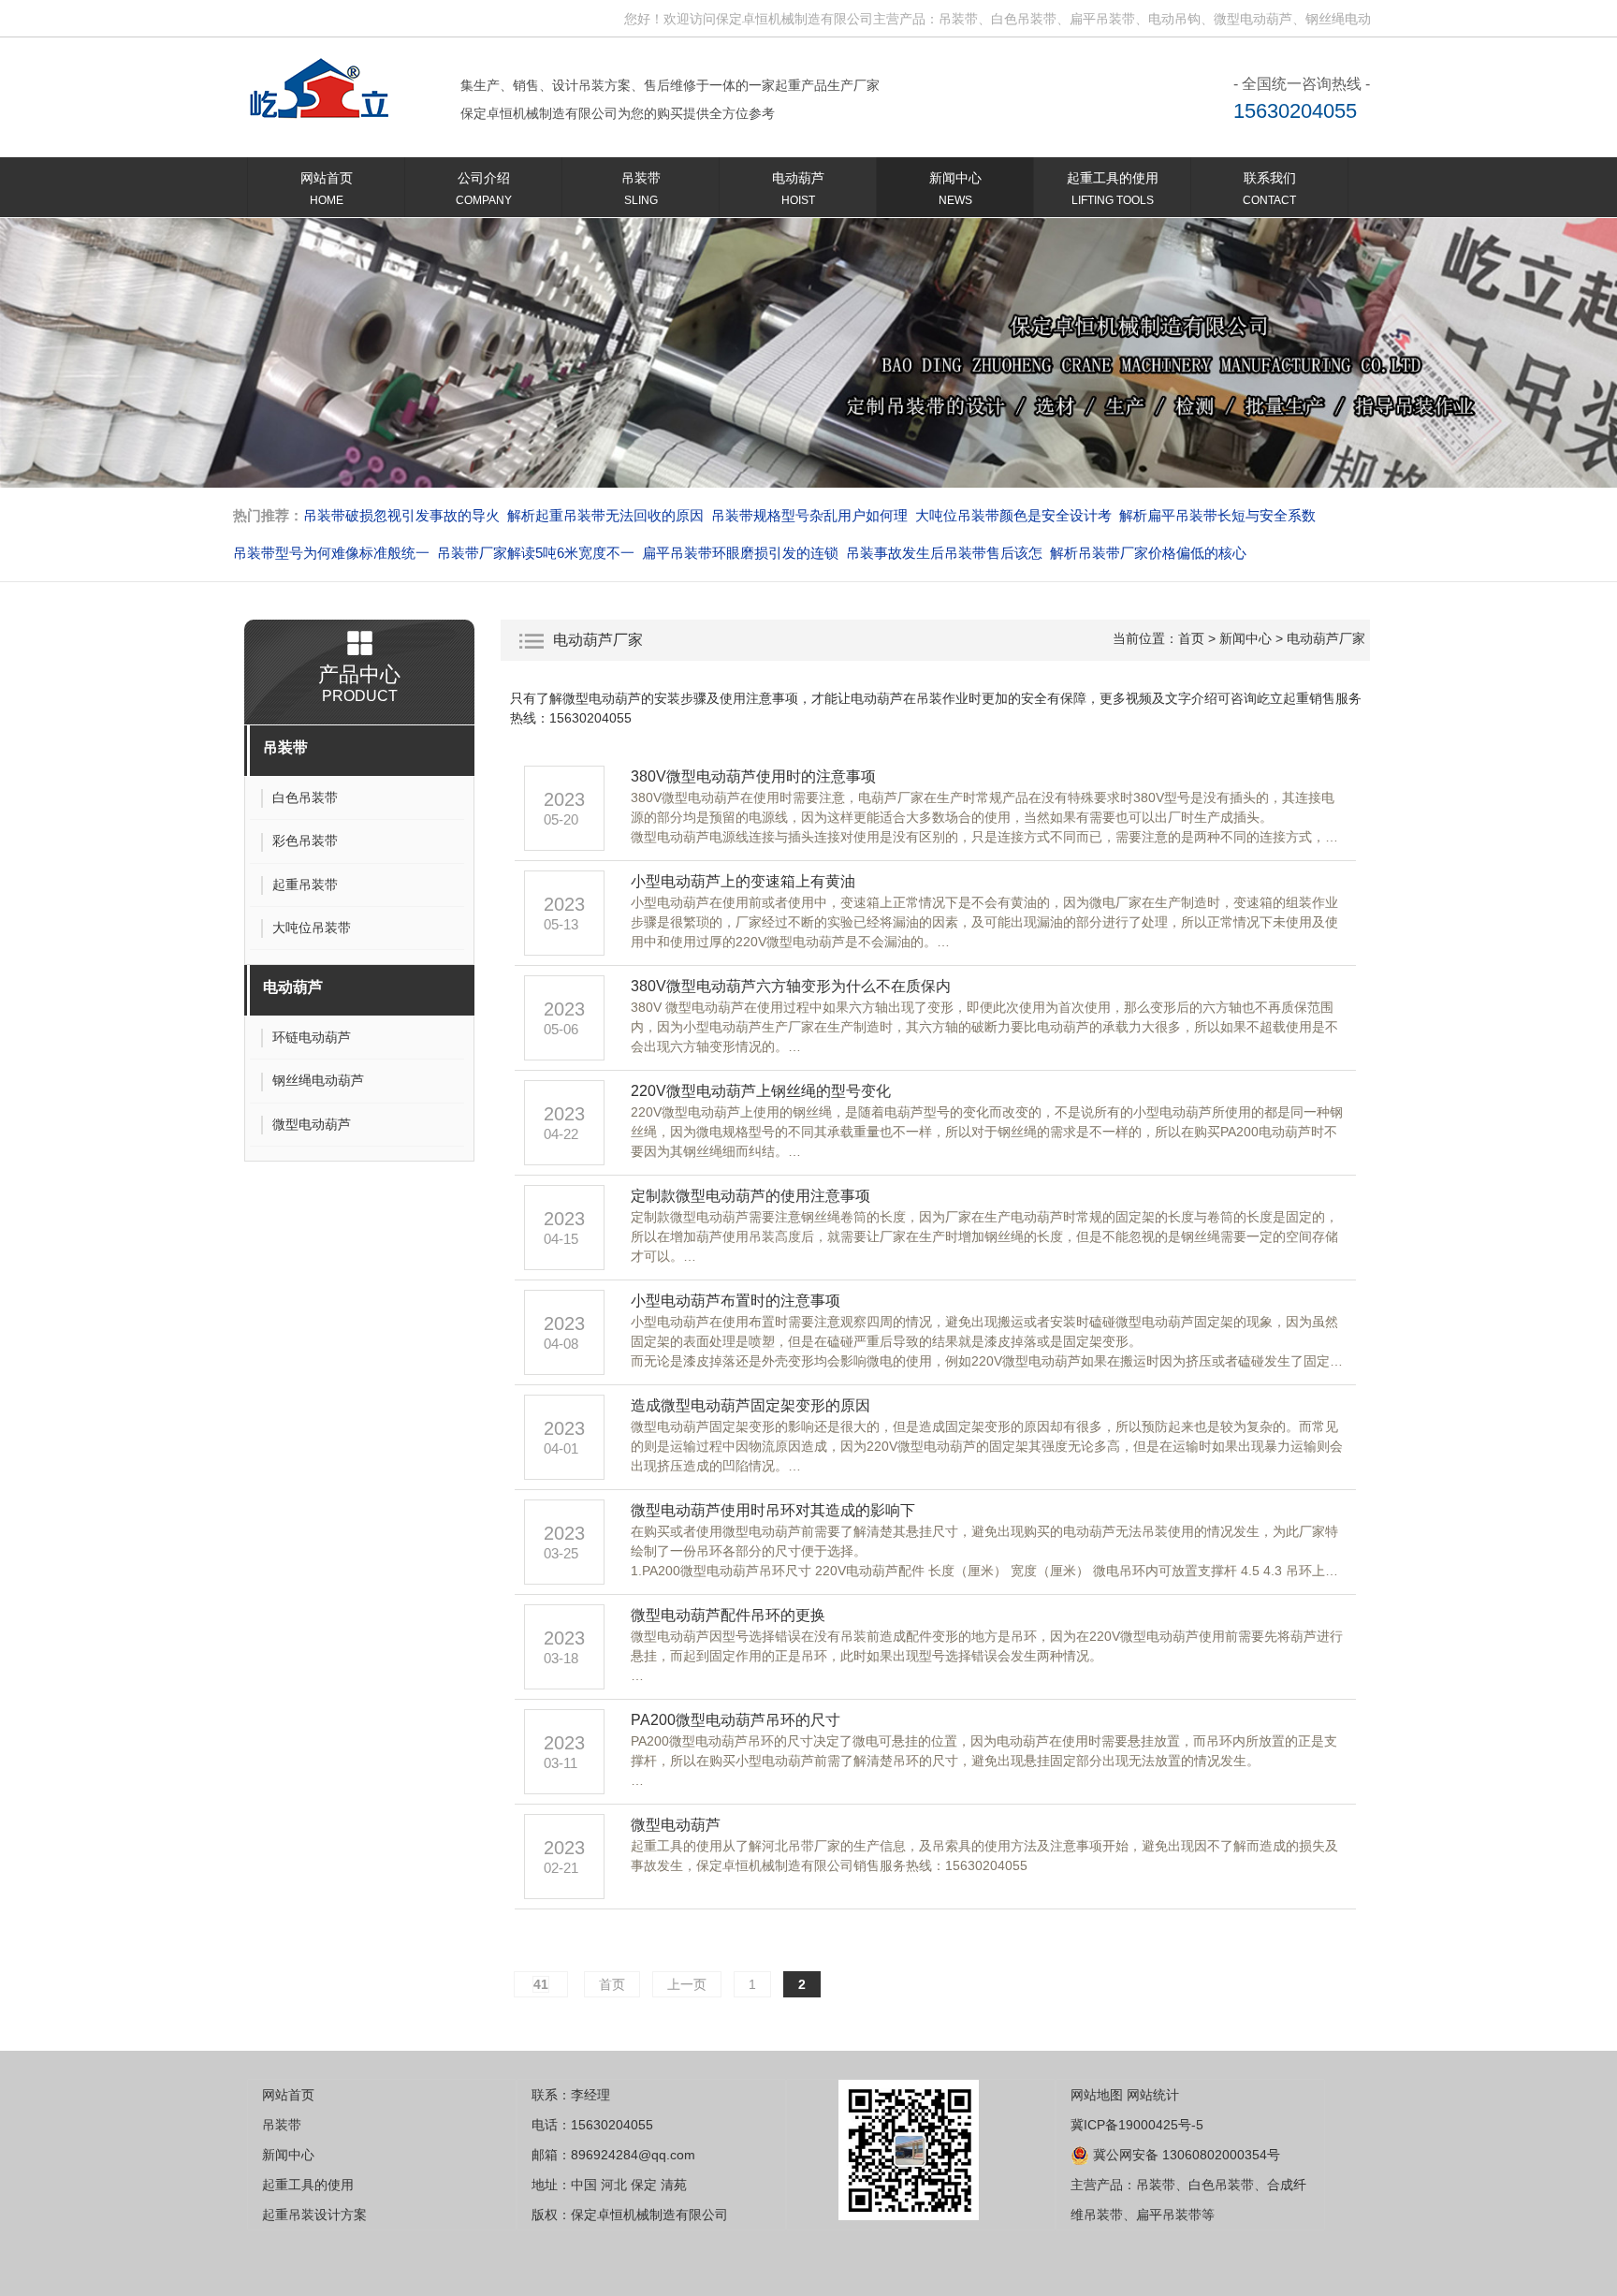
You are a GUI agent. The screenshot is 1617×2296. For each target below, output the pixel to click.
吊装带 (641, 189)
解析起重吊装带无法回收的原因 (605, 515)
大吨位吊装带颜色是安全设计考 (1013, 515)
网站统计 (1153, 2095)
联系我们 (1269, 189)
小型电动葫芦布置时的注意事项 (736, 1301)
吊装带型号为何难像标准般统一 (331, 553)
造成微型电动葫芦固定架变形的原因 (750, 1405)
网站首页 (327, 189)
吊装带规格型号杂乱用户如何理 (809, 515)
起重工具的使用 (1113, 189)
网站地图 (1097, 2095)
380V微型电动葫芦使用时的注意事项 (753, 776)
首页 (1191, 638)
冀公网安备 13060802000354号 (1185, 2155)
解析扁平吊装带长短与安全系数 (1217, 515)
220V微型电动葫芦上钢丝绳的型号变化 (761, 1091)
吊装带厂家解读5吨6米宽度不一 (536, 553)
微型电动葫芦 (676, 1825)
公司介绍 (484, 189)
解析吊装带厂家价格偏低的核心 (1148, 553)
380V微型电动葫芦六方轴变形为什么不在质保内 (791, 986)
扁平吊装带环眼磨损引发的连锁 (740, 553)
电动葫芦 (798, 189)
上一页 (687, 1984)
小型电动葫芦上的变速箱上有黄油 (743, 881)
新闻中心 (955, 189)
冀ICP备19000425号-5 (1137, 2125)
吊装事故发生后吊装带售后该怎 (944, 553)
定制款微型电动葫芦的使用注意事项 (750, 1196)
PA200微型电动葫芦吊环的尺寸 (736, 1720)
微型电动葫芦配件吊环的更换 (728, 1615)
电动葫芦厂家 (1326, 638)
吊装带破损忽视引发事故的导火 (401, 515)
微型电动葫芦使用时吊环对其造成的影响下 (777, 1510)
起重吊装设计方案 (314, 2215)
